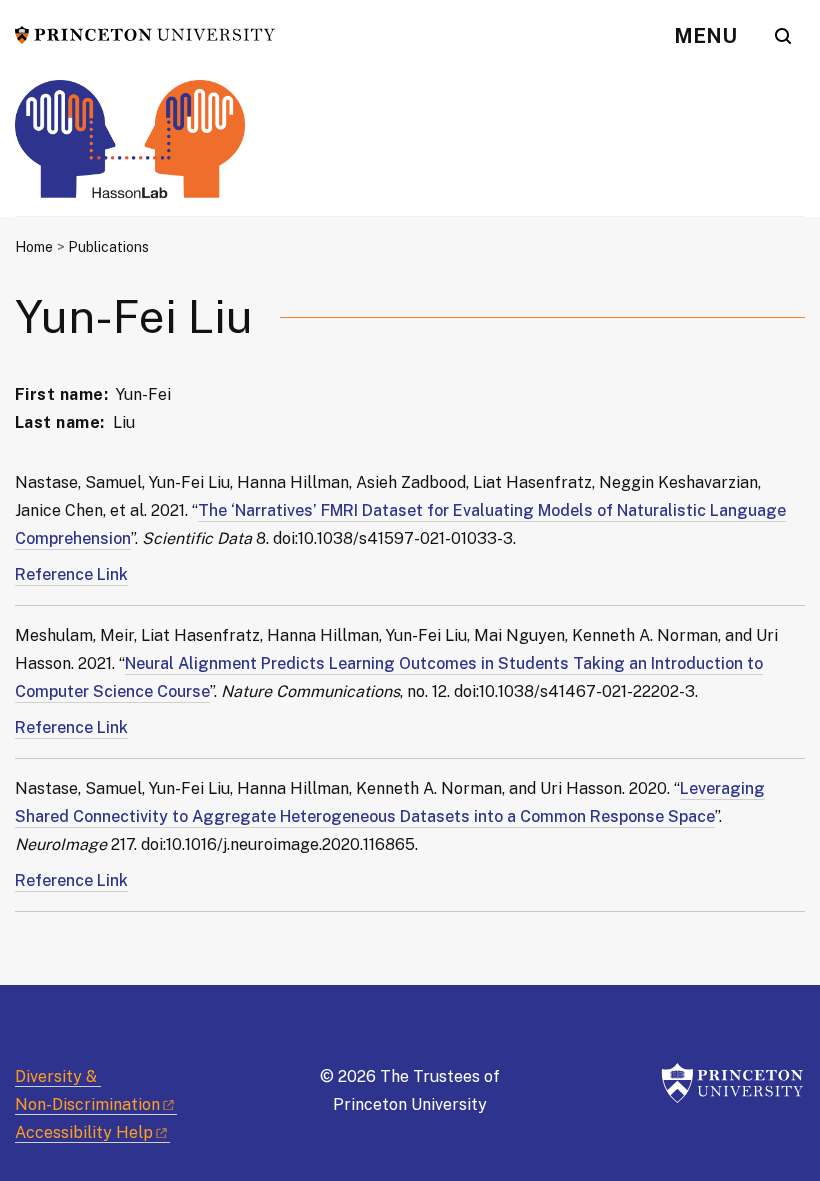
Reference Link (71, 574)
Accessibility (84, 1132)
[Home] (130, 148)
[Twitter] (29, 1019)
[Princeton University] (145, 33)
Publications (108, 247)
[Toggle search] (783, 36)
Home (34, 247)
